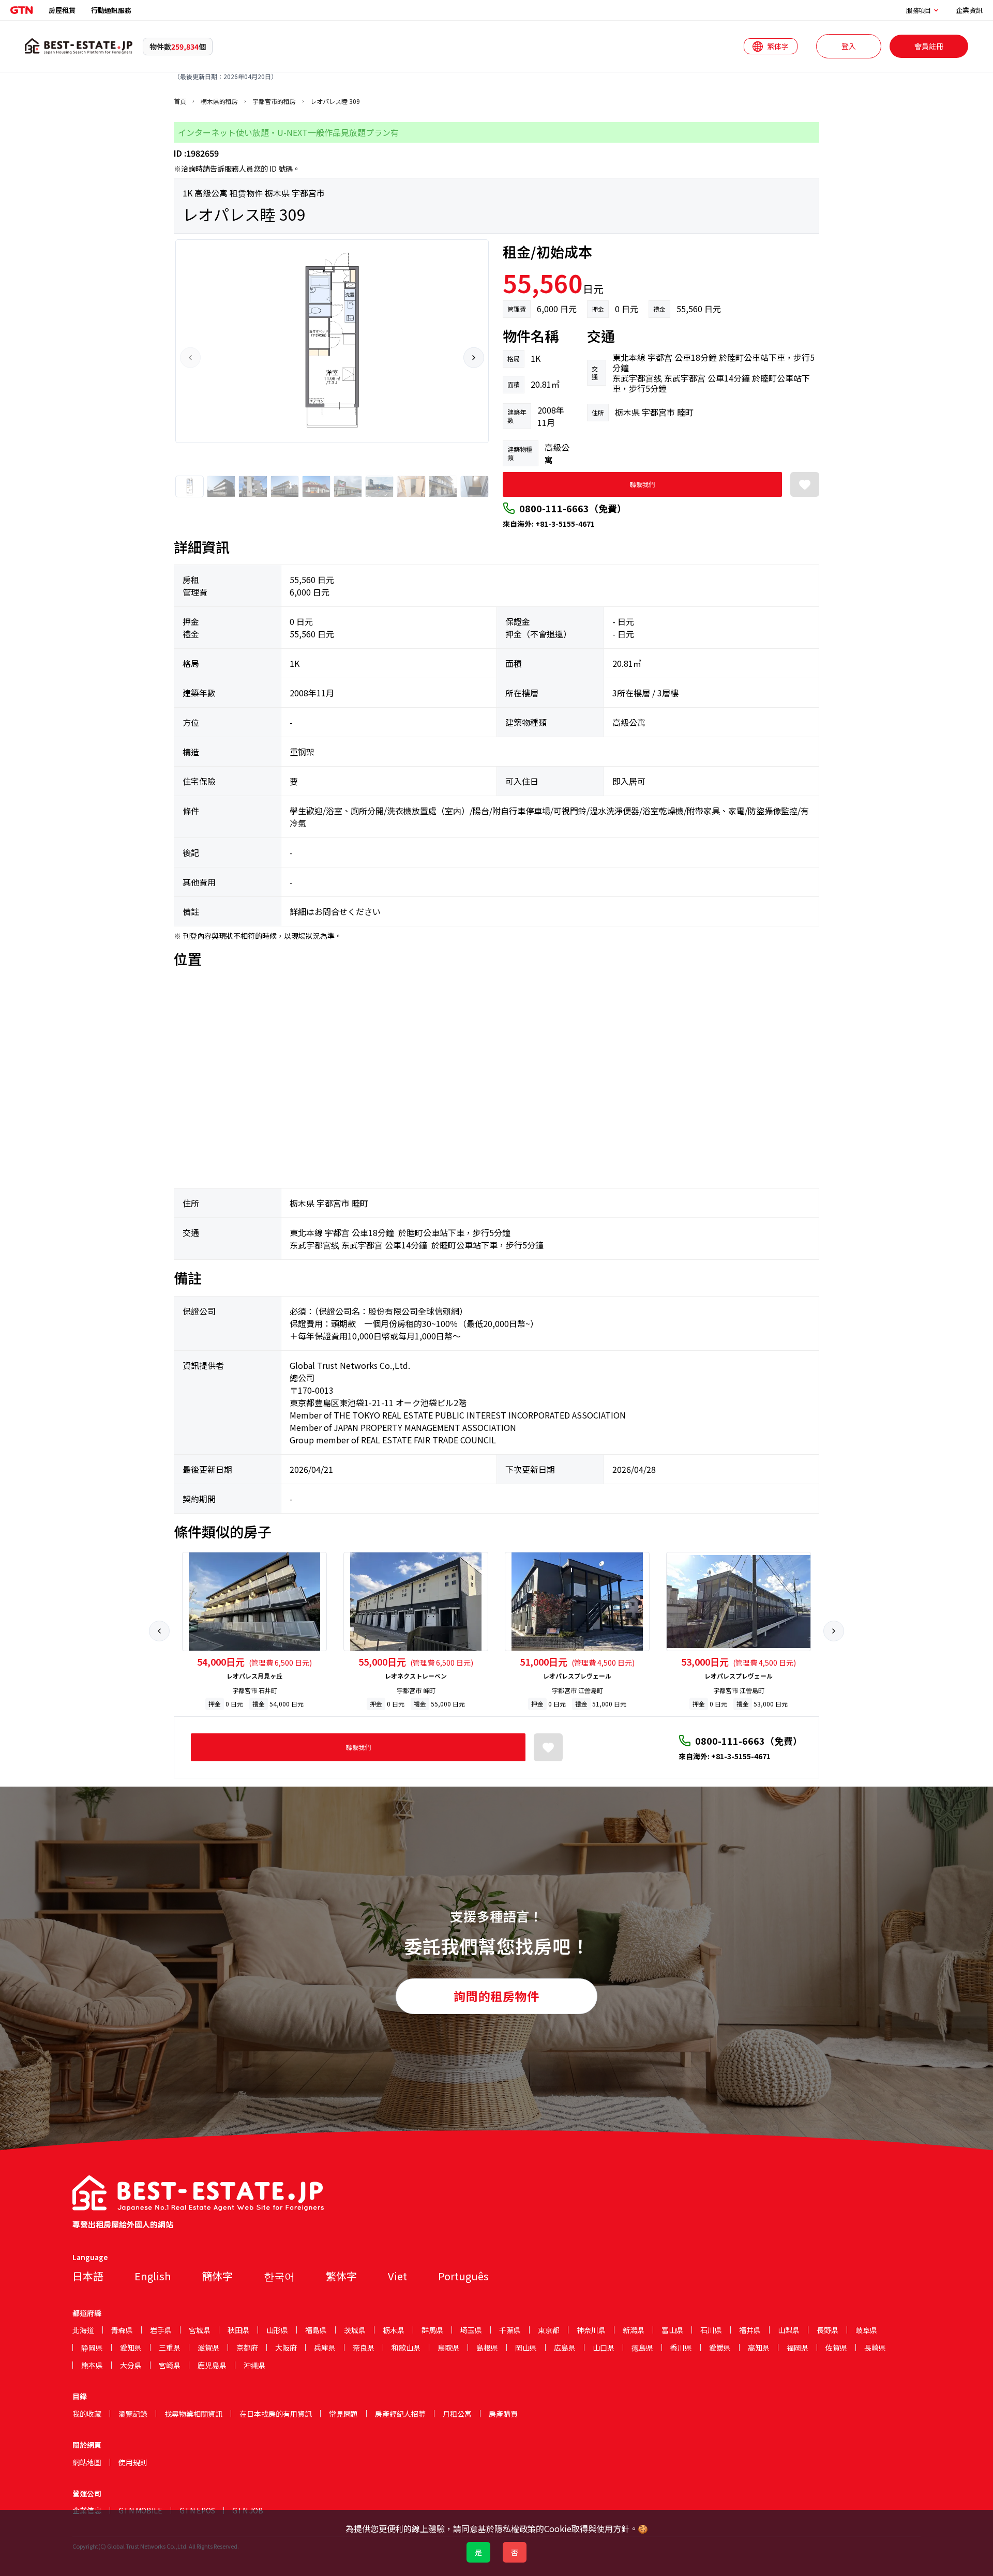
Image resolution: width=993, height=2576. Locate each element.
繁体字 (341, 2276)
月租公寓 (457, 2414)
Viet (397, 2276)
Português (463, 2276)
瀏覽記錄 (133, 2414)
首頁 (180, 101)
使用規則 (133, 2462)
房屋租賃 (62, 10)
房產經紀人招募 (400, 2414)
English (153, 2276)
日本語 (88, 2276)
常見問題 (343, 2414)
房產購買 (503, 2414)
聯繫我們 (642, 484)
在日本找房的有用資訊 (276, 2414)
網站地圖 (87, 2462)
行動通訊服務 (111, 10)
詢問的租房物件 (496, 1996)
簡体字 (217, 2276)
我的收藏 (87, 2414)
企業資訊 (969, 10)
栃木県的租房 (219, 101)
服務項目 (919, 10)
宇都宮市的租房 (274, 101)
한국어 (279, 2276)
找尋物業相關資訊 (193, 2414)
